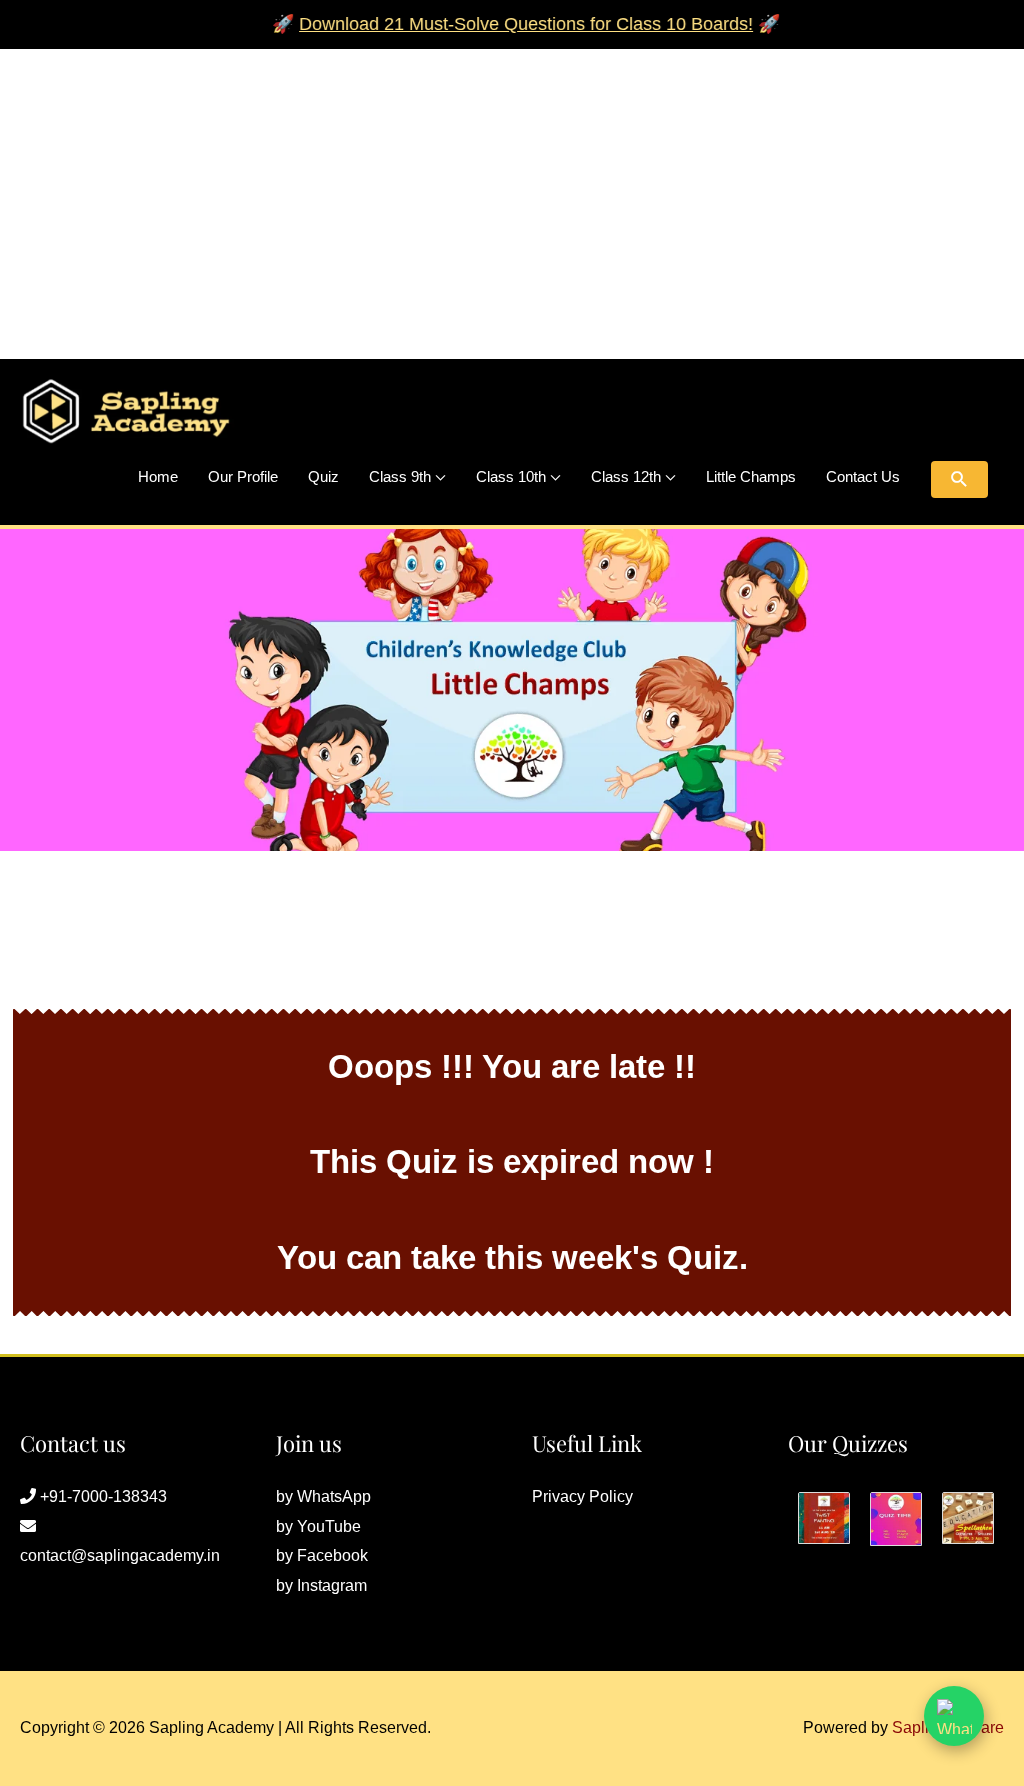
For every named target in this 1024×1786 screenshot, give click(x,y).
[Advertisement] (512, 189)
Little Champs (751, 476)
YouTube (329, 1526)
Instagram (332, 1585)
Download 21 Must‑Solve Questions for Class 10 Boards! (503, 24)
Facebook (332, 1555)
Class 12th (626, 476)
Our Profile (243, 476)
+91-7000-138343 (103, 1496)
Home (158, 476)
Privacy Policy (582, 1496)
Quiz (323, 476)
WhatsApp (334, 1496)
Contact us (863, 476)
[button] (959, 479)
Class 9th (400, 476)
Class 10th (511, 476)
